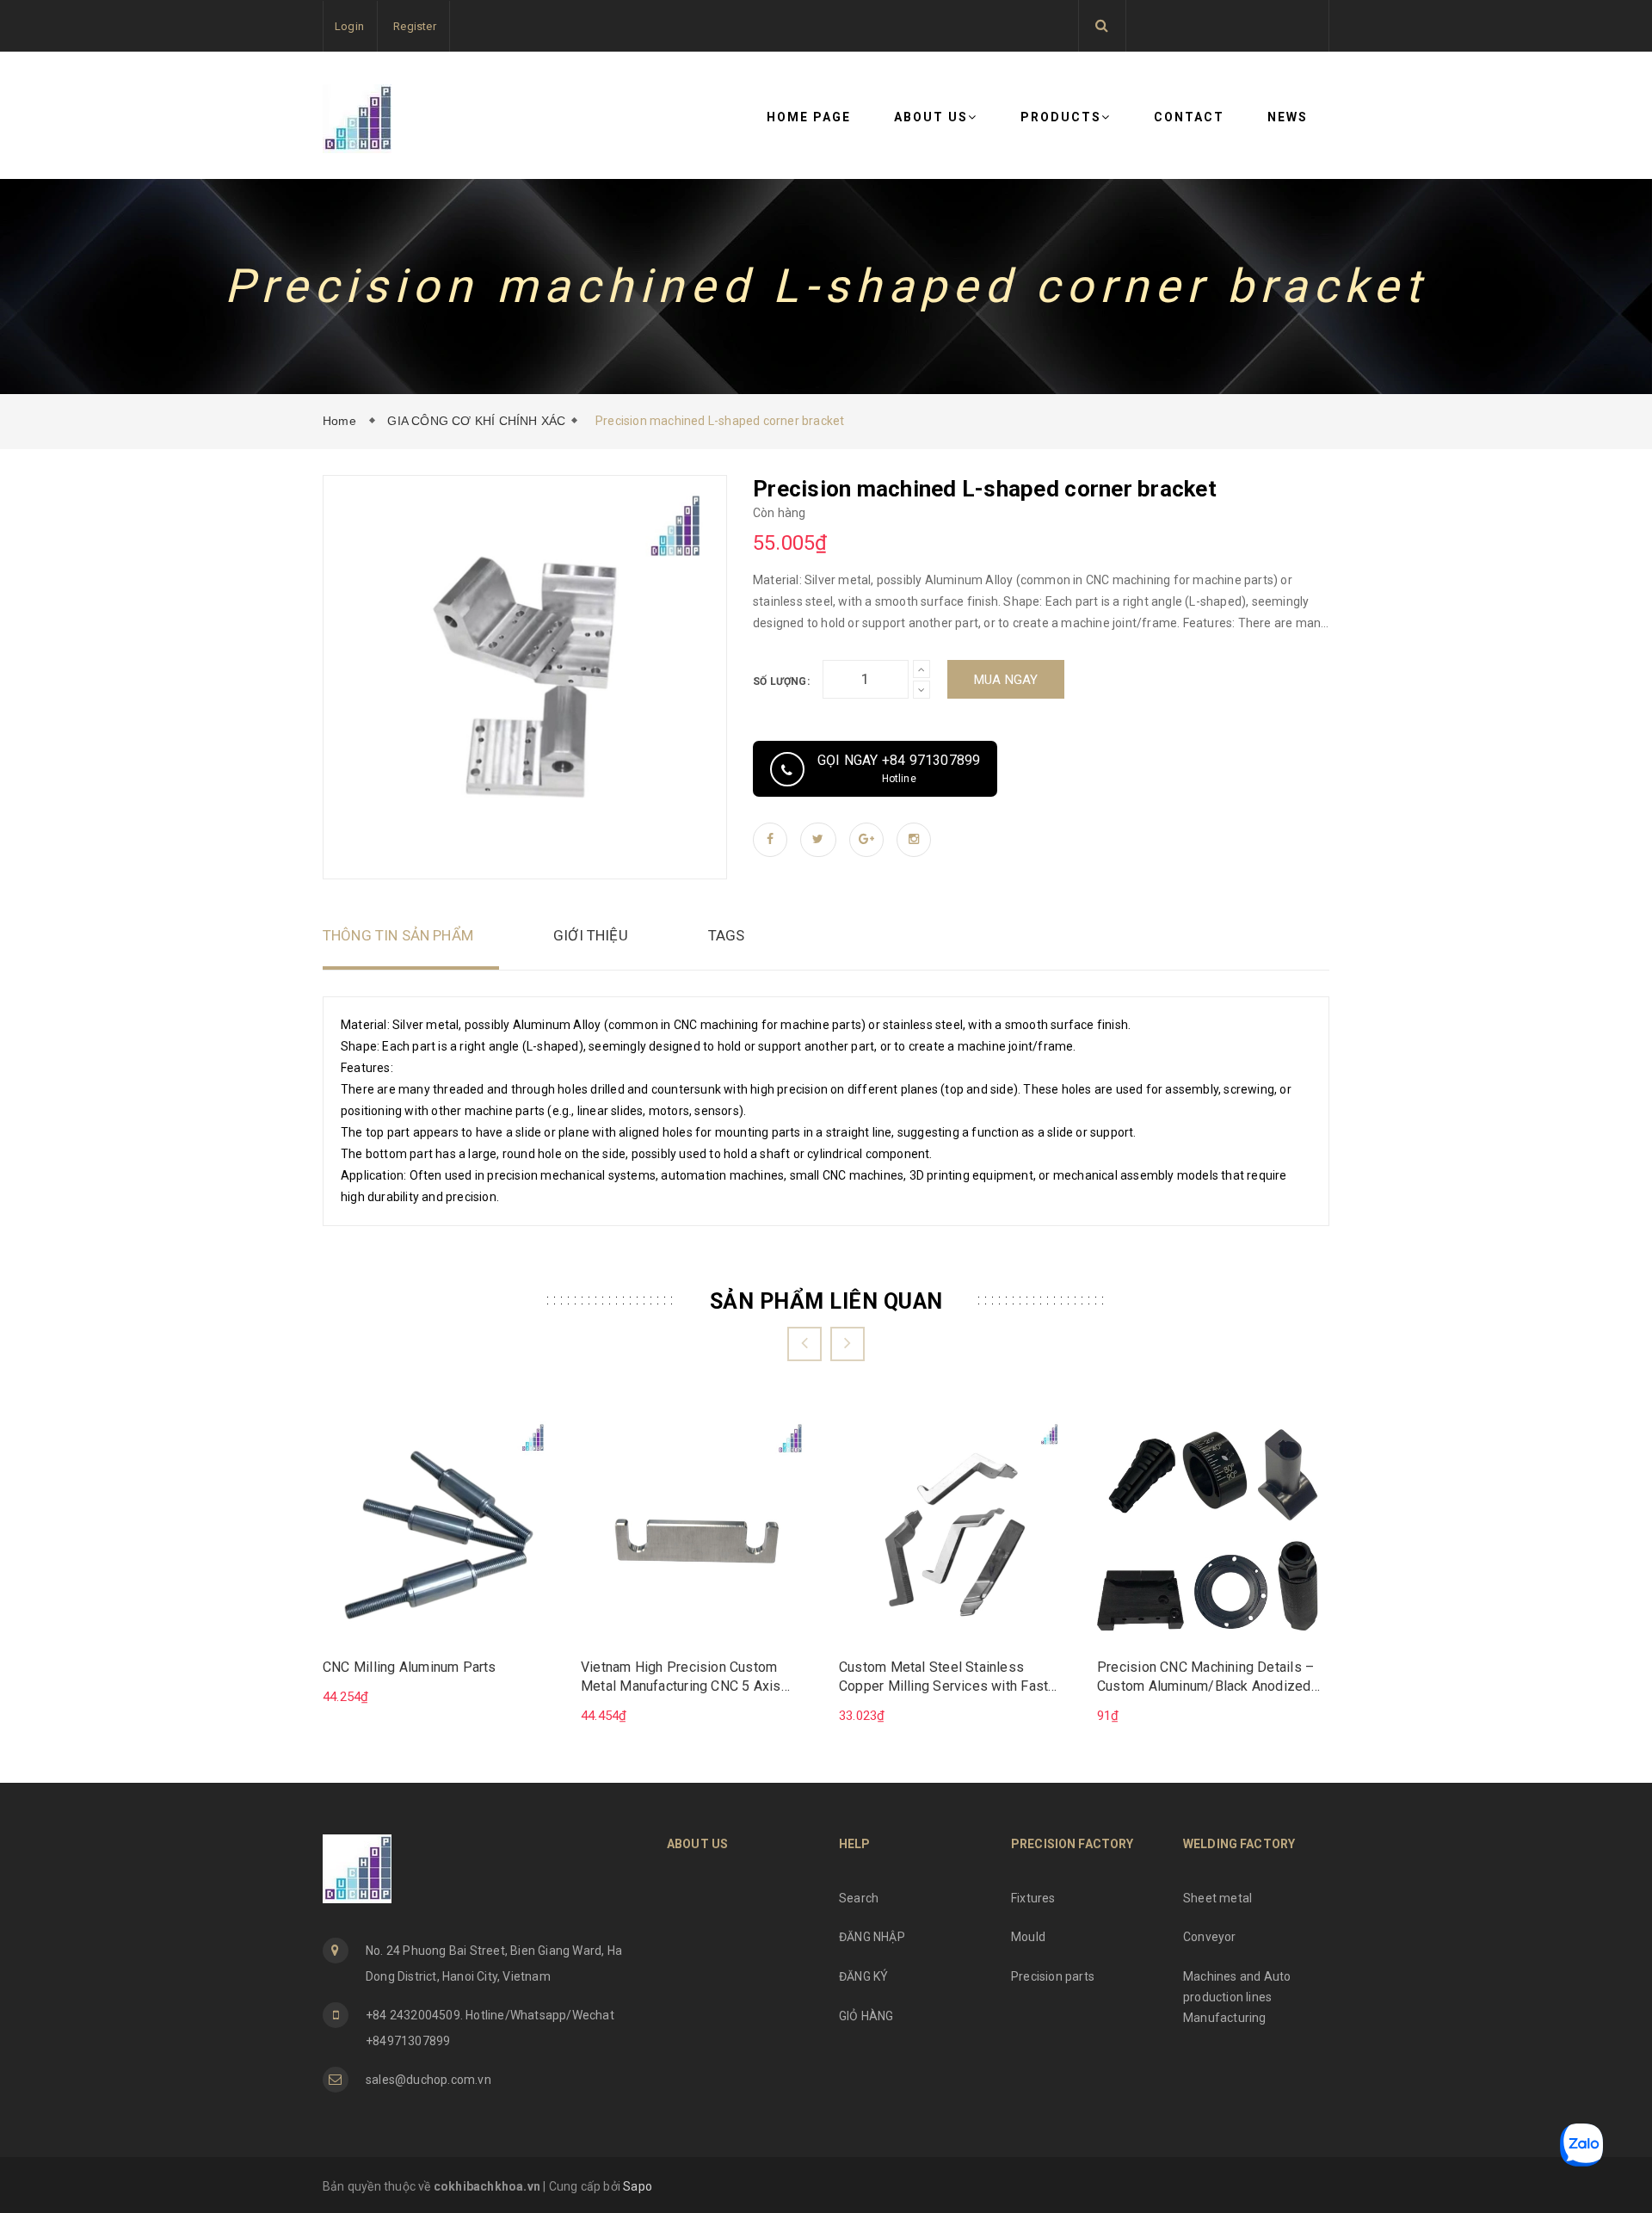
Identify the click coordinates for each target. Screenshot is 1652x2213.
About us (931, 117)
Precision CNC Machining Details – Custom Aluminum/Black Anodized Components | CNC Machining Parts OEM (1208, 1678)
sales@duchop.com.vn (428, 2080)
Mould (1028, 1937)
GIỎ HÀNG (866, 2016)
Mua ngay (1006, 680)
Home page (809, 117)
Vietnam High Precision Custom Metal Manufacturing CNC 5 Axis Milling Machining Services (681, 1678)
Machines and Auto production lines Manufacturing (1237, 1997)
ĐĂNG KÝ (863, 1976)
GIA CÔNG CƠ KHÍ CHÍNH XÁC (476, 421)
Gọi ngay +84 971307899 (899, 768)
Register (415, 26)
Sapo (638, 2186)
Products (1061, 117)
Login (349, 26)
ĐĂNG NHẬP (872, 1937)
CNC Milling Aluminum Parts (410, 1667)
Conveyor (1210, 1937)
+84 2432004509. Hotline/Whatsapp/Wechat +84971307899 (490, 2028)
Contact (1189, 117)
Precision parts (1053, 1976)
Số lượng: (781, 681)
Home (343, 421)
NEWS (1288, 117)
